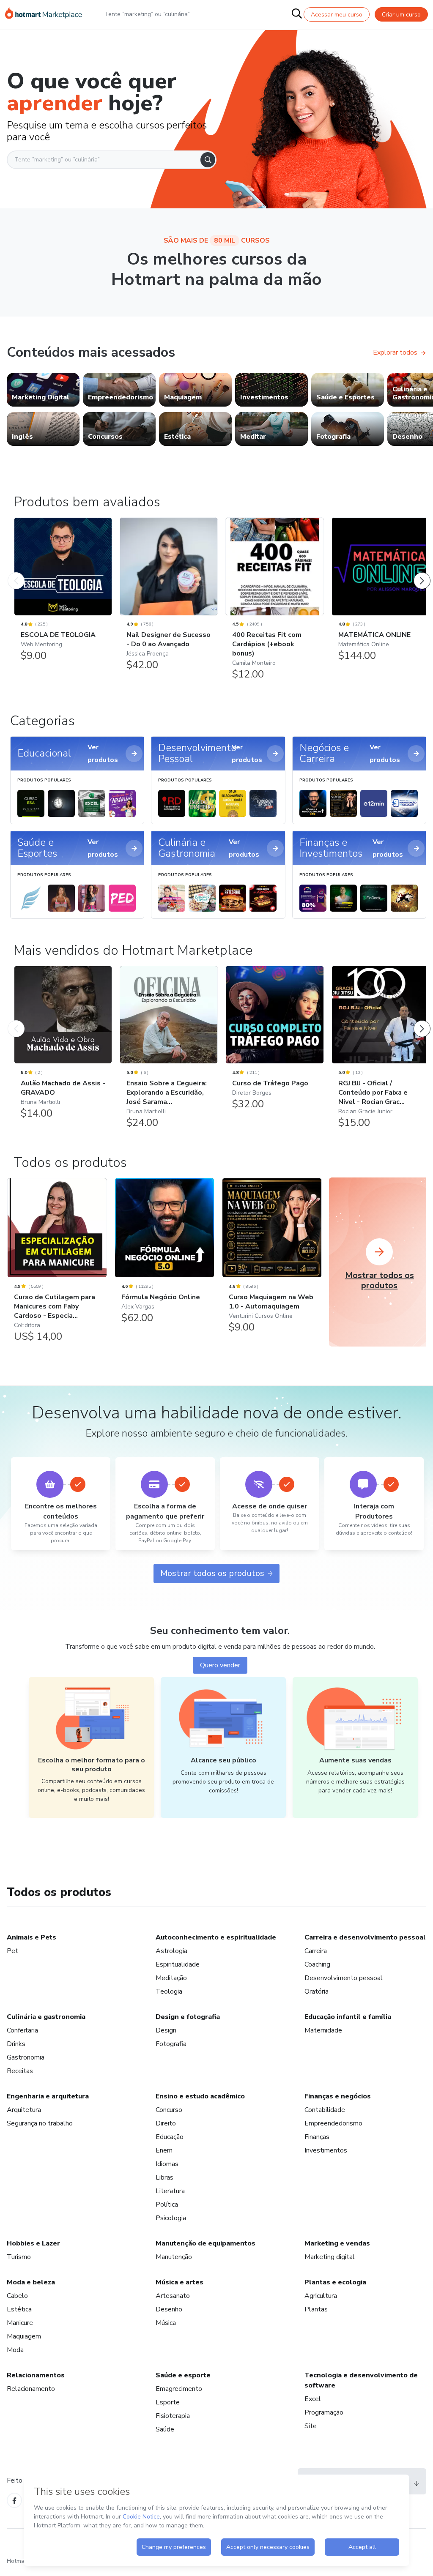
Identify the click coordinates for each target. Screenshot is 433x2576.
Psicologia (171, 2218)
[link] (43, 390)
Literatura (170, 2191)
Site (311, 2426)
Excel (313, 2399)
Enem (164, 2150)
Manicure (20, 2323)
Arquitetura (24, 2110)
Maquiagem (24, 2336)
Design (166, 2030)
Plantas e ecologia (335, 2282)
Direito (166, 2123)
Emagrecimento (179, 2389)
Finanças (317, 2137)
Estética (19, 2309)
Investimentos (326, 2150)
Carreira (316, 1951)
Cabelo (17, 2296)
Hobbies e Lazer (33, 2243)
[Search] (208, 160)
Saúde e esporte (183, 2375)
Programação (324, 2412)
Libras (164, 2177)
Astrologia (171, 1951)
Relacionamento (31, 2389)
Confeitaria (22, 2030)
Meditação (171, 1978)
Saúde (165, 2429)
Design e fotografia (188, 2017)
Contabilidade (325, 2110)
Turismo (19, 2257)
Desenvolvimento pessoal (344, 1978)
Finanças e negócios (338, 2096)
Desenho (169, 2309)
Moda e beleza (31, 2282)
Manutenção (174, 2257)
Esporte (168, 2402)
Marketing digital (330, 2257)
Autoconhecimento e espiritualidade (216, 1937)
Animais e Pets (32, 1937)
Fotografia (171, 2044)
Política (167, 2204)
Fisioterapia (173, 2416)
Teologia (169, 1991)
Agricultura (321, 2296)
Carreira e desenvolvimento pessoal (365, 1937)
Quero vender (220, 1665)
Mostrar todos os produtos (212, 1573)
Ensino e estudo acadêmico (200, 2096)
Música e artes (180, 2282)
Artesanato (173, 2296)
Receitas (20, 2071)
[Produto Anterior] (16, 572)
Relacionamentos (36, 2375)
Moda (15, 2350)
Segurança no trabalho (40, 2123)
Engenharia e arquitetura (48, 2096)
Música (166, 2323)
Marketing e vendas (337, 2243)
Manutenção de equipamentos (206, 2243)
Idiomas (167, 2164)
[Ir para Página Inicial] (44, 14)
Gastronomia (26, 2057)
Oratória (317, 1991)
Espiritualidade (178, 1964)
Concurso (169, 2110)
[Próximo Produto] (422, 572)
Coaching (317, 1964)
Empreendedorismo (333, 2123)
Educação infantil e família (348, 2017)
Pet (12, 1951)
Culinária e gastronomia (46, 2017)
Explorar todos (395, 352)
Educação (170, 2137)
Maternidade (323, 2030)
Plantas (316, 2309)
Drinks (16, 2044)
